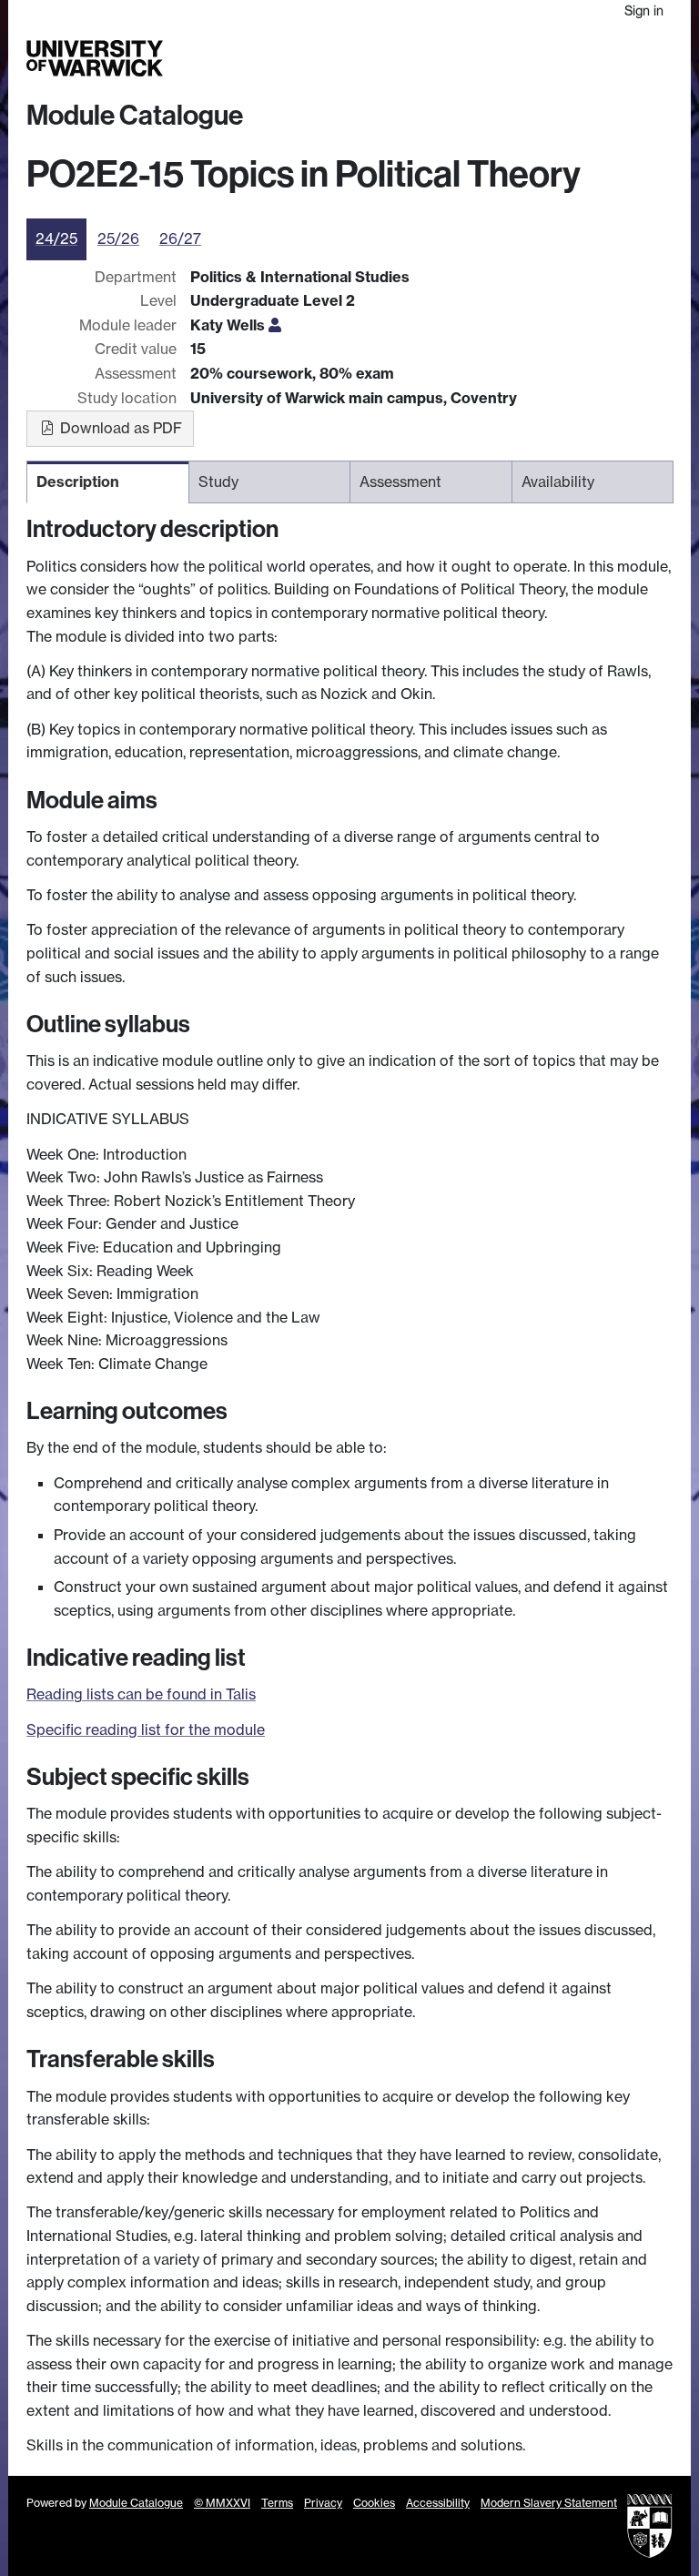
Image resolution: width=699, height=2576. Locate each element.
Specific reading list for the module (146, 1729)
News (586, 59)
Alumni (547, 59)
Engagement (640, 59)
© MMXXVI (222, 2503)
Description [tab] (78, 482)
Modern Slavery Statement (549, 2503)
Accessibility (438, 2503)
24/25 (56, 238)
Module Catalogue (135, 116)
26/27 (180, 238)
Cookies (374, 2503)
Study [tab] (218, 482)
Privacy (323, 2503)
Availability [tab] (558, 482)
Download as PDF (119, 428)
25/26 (118, 238)
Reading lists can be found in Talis (141, 1694)
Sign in (644, 10)
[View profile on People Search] (275, 325)
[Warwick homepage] (95, 58)
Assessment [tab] (400, 482)
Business (499, 59)
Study (399, 59)
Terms (277, 2503)
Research (445, 59)
